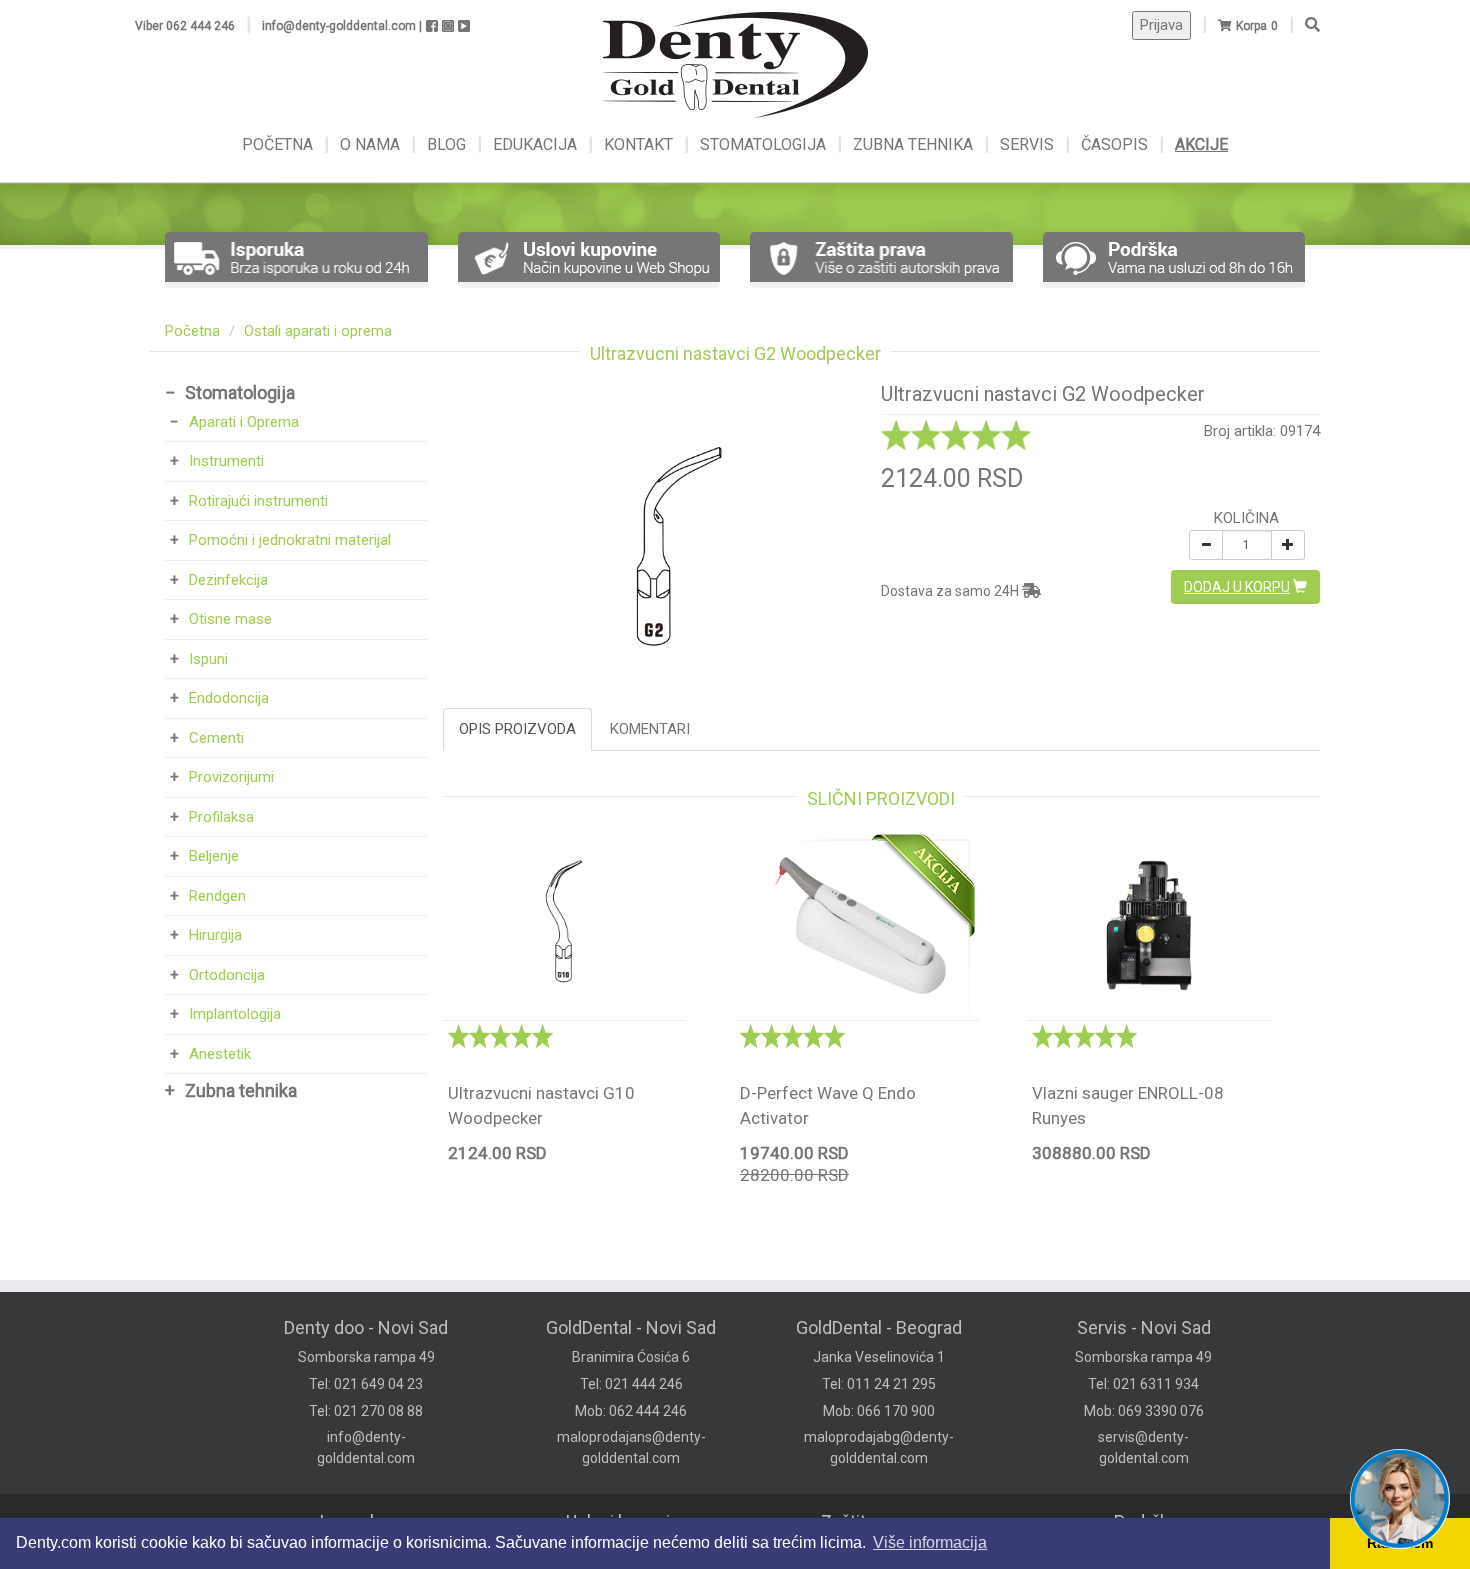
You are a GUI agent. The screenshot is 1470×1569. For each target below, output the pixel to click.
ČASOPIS (1116, 144)
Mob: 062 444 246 (631, 1411)
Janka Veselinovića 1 (879, 1357)
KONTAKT (640, 144)
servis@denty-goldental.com (1143, 1447)
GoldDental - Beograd (879, 1327)
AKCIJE (1201, 144)
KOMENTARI (650, 729)
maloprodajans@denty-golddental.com (631, 1447)
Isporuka (353, 1521)
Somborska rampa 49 (366, 1357)
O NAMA (372, 144)
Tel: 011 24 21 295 (879, 1384)
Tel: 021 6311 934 (1143, 1384)
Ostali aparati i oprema (318, 331)
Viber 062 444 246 (185, 26)
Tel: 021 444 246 (631, 1384)
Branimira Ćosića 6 (631, 1357)
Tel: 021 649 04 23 (366, 1384)
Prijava (1161, 25)
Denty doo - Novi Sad (366, 1327)
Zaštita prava (871, 1521)
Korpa (1251, 26)
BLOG (448, 144)
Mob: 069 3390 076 (1144, 1411)
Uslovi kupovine (628, 1521)
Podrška (1146, 1521)
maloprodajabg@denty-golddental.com (879, 1447)
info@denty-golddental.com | (342, 26)
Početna (192, 331)
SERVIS (1029, 144)
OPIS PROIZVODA (517, 729)
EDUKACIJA (537, 144)
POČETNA (279, 144)
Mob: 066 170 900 (879, 1411)
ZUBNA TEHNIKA (913, 144)
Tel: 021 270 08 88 (366, 1411)
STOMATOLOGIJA (763, 144)
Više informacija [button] (930, 1542)
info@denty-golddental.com (366, 1447)
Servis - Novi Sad (1144, 1327)
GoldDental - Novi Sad (631, 1327)
